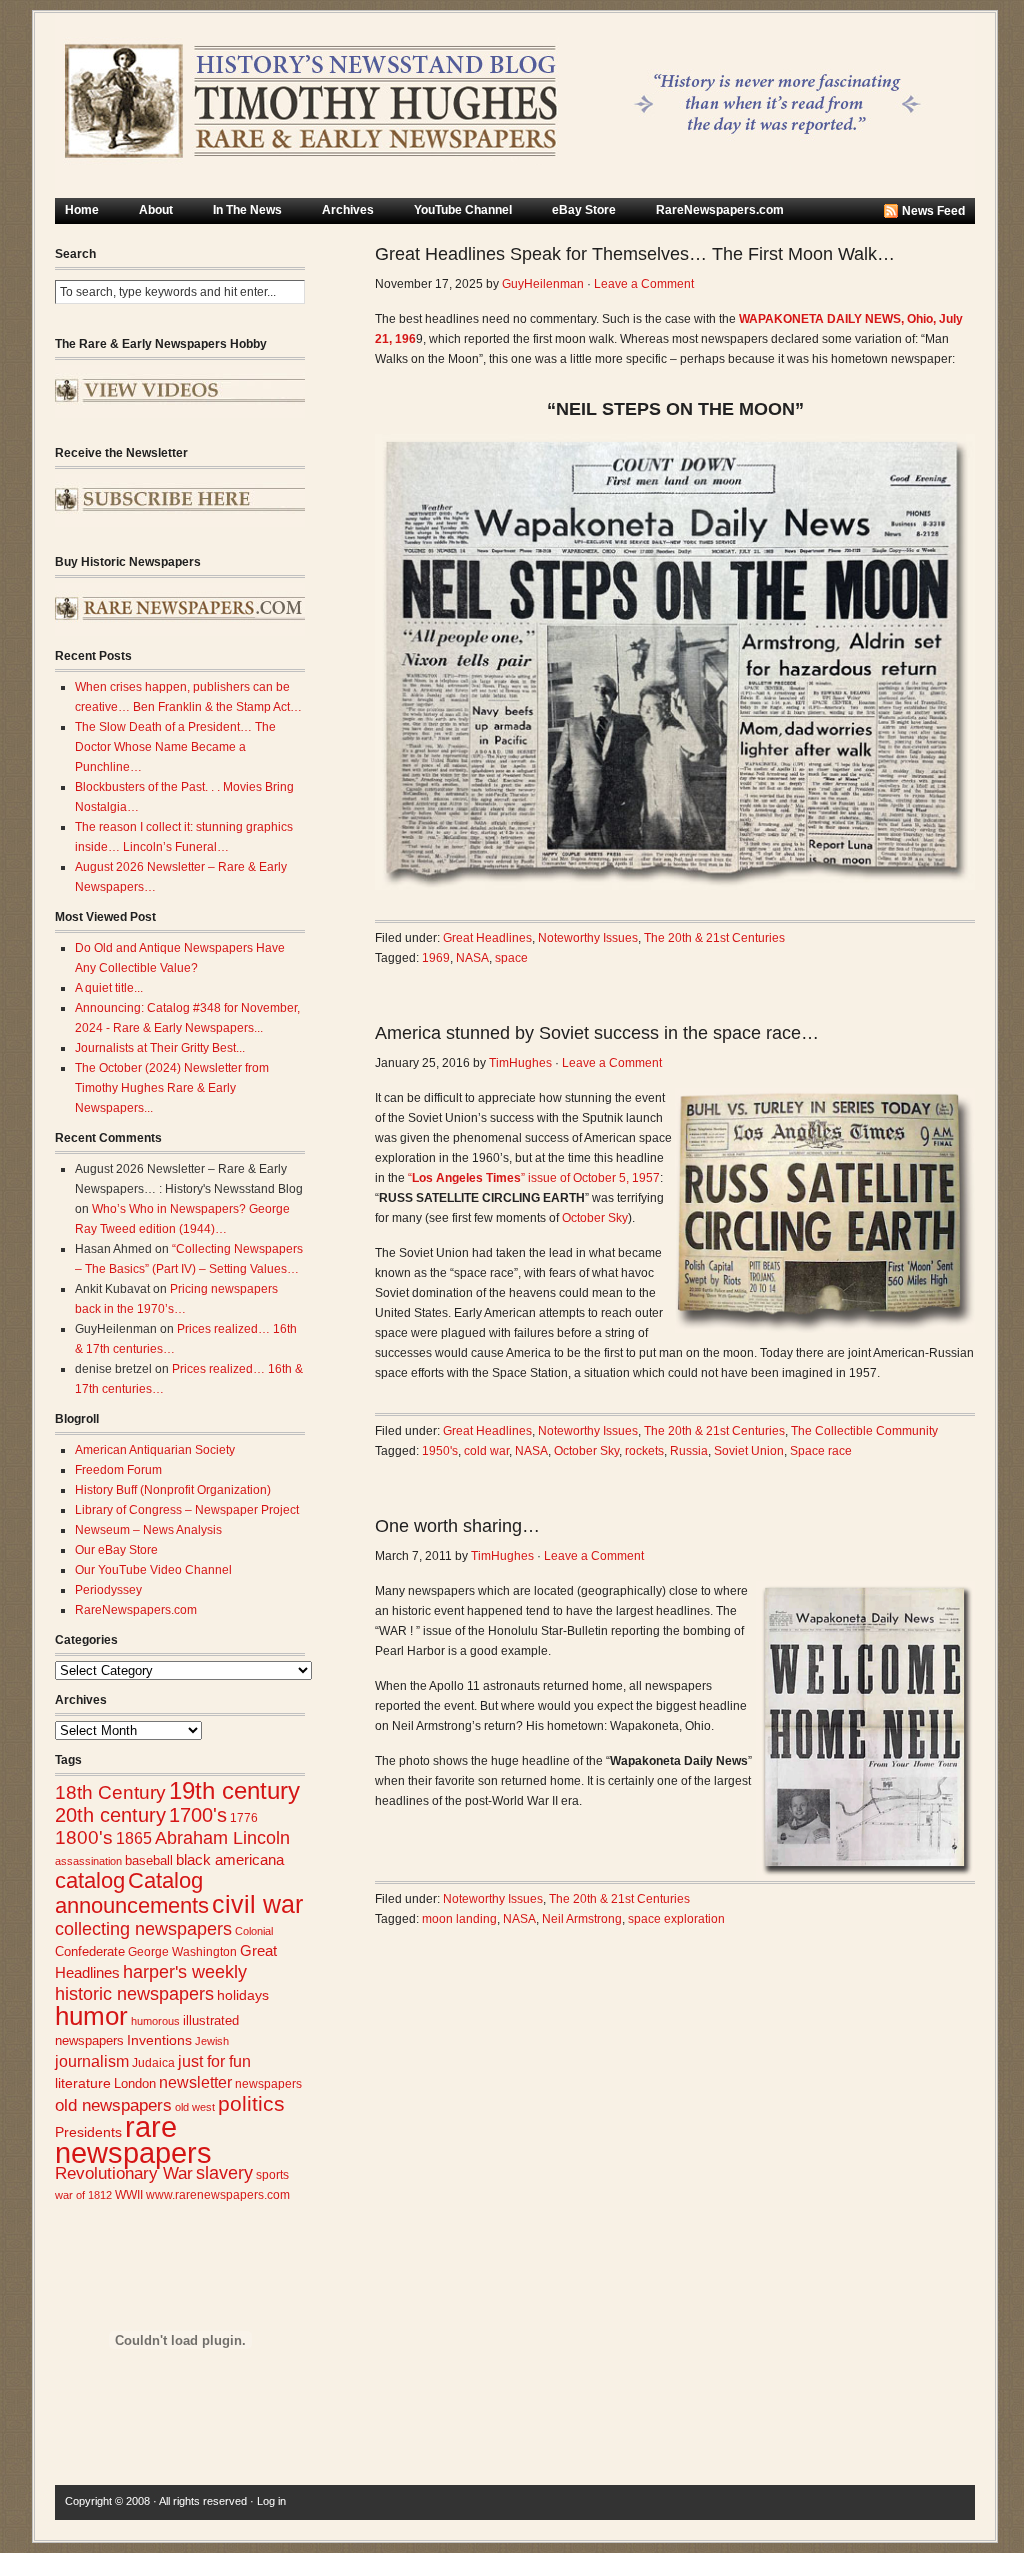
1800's (84, 1837)
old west (195, 2107)
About (156, 210)
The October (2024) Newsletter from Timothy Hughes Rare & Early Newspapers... (172, 1088)
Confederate (90, 1951)
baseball (149, 1860)
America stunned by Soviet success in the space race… (597, 1033)
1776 (244, 1818)
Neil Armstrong (582, 1919)
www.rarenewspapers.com (218, 2195)
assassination (88, 1861)
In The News (247, 210)
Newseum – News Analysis (148, 1530)
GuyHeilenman (543, 284)
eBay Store (584, 210)
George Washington (182, 1952)
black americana (230, 1859)
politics (251, 2104)
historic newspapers (134, 1994)
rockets (644, 1451)
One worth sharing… (457, 1526)
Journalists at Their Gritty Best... (160, 1048)
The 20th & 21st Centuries (714, 938)
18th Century (110, 1792)
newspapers (268, 2083)
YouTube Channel (463, 210)
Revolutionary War (124, 2173)
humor (91, 2016)
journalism (92, 2061)
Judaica (153, 2063)
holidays (243, 1995)
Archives (348, 210)
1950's (440, 1451)
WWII (129, 2194)
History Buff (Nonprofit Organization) (173, 1490)
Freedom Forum (118, 1470)
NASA (472, 958)
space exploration (676, 1919)
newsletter (195, 2082)
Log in (271, 2501)
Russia (689, 1451)
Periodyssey (108, 1590)
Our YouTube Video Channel (153, 1570)
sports (272, 2175)
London (135, 2083)
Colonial (254, 1931)
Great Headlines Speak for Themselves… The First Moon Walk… (635, 254)
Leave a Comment (644, 284)
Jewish (212, 2041)
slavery (224, 2172)
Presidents (88, 2132)
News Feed (933, 211)
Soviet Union (749, 1451)
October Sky (595, 1218)
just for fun (214, 2061)
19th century (234, 1790)
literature (83, 2083)
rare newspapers (133, 2139)
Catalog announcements (132, 1893)
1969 (436, 958)
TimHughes (520, 1063)
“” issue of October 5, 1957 (534, 1178)
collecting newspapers (143, 1928)
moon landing (459, 1919)
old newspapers (113, 2105)
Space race (821, 1451)
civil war (257, 1904)
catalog (90, 1880)
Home (82, 210)
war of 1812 (83, 2195)
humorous (155, 2021)
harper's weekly (185, 1972)
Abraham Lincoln (222, 1838)
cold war (486, 1451)
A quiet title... (109, 988)
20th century (110, 1814)
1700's (198, 1815)
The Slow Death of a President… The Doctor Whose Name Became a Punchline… (175, 747)
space (511, 958)
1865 (134, 1838)
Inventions (159, 2040)
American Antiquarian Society (155, 1450)
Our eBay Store (116, 1550)
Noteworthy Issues (588, 938)
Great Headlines (487, 938)
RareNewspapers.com (720, 210)
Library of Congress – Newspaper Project (187, 1510)
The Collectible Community (864, 1431)
